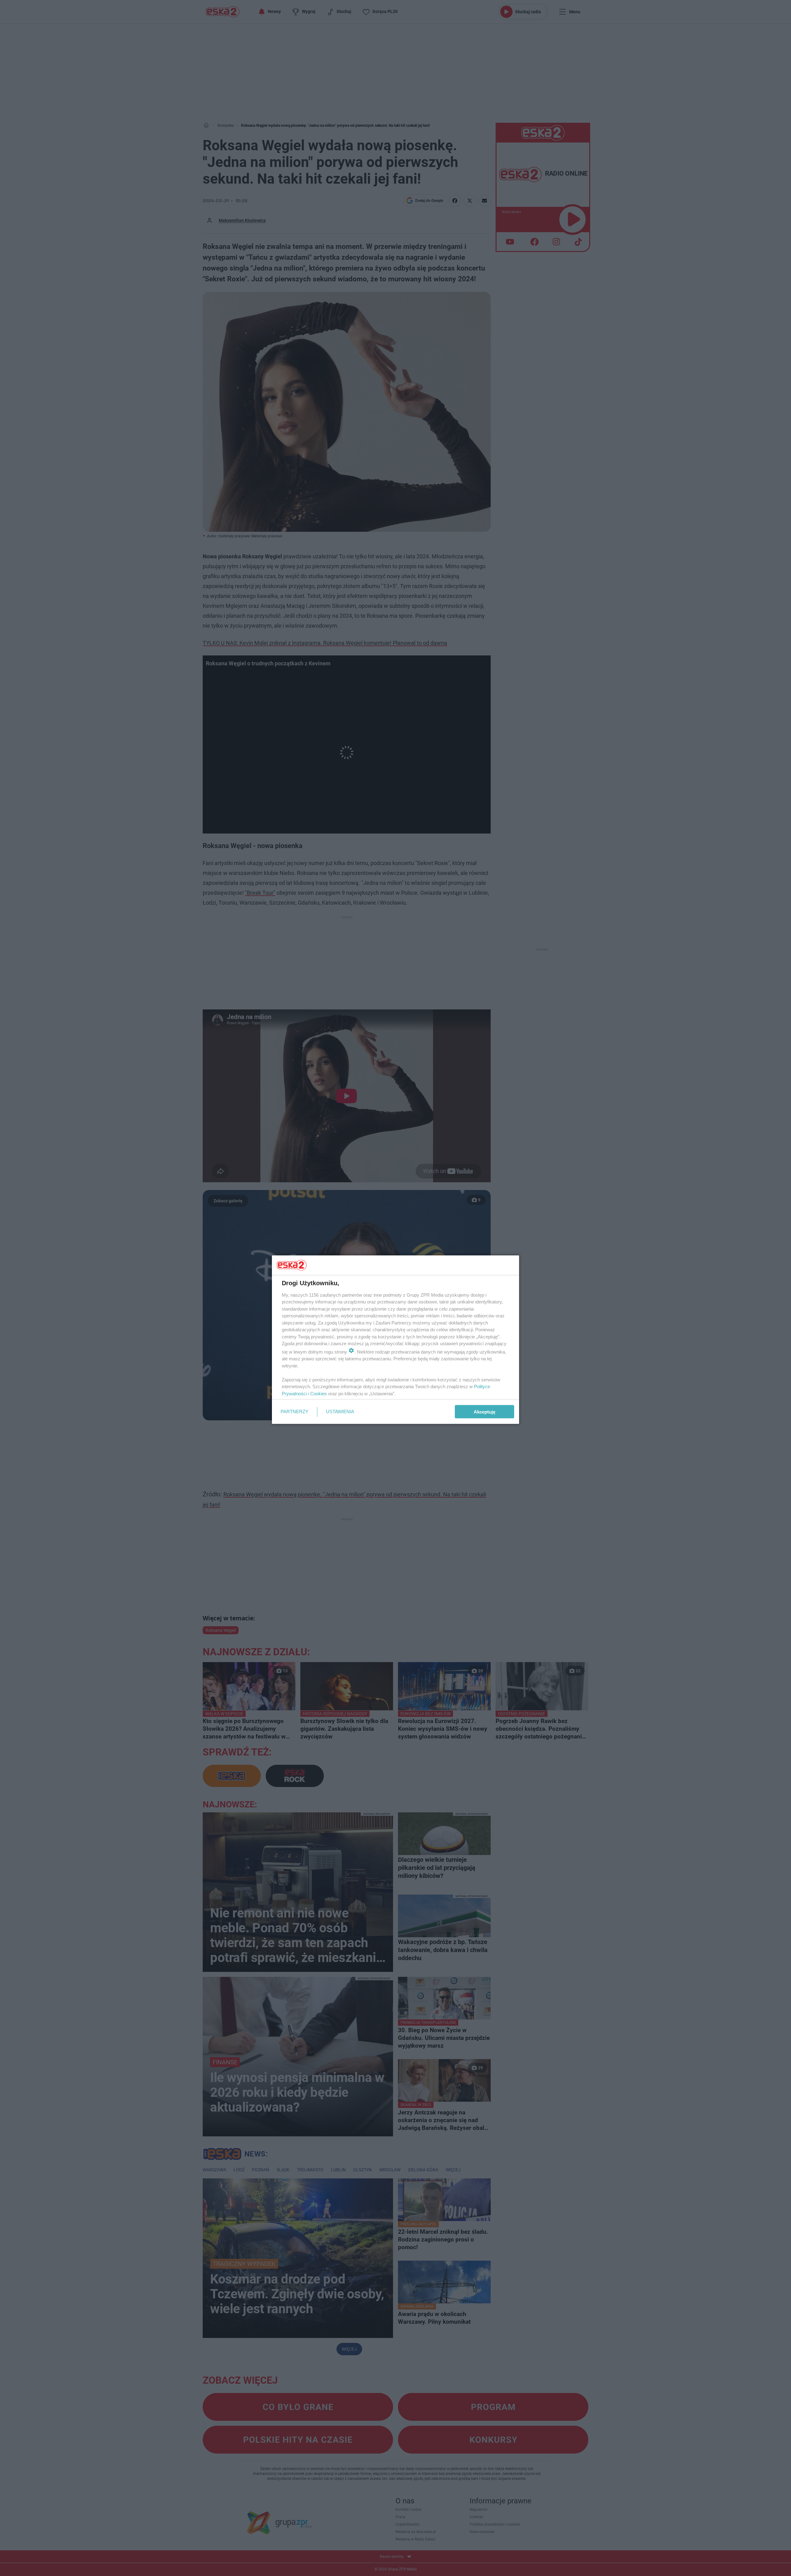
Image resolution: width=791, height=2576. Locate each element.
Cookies (319, 1393)
